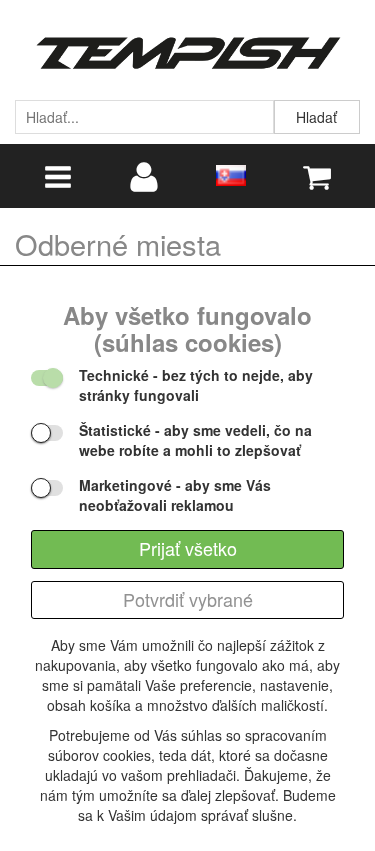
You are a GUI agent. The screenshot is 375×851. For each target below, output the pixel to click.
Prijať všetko (188, 548)
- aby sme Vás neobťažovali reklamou (175, 495)
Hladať (316, 117)
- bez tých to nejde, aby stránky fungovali (196, 385)
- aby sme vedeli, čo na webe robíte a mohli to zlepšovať (195, 440)
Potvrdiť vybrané (188, 599)
